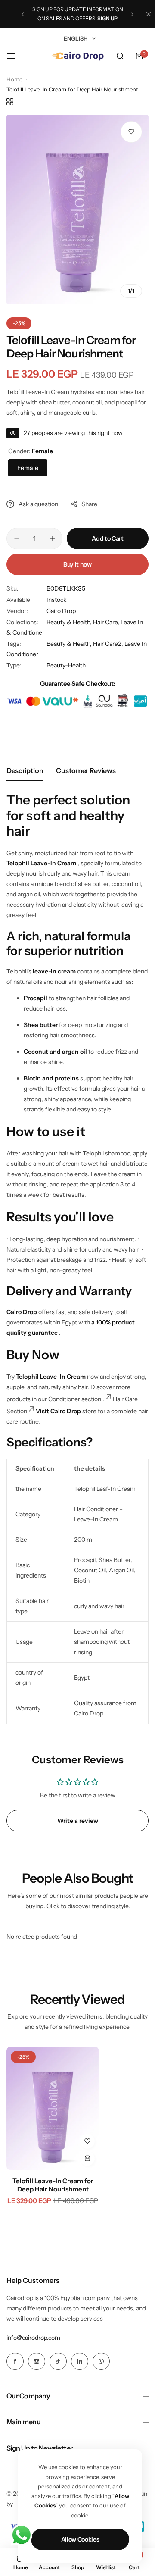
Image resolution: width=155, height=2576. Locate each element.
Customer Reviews (86, 770)
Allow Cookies (80, 2539)
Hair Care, (107, 622)
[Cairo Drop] (77, 56)
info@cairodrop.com (33, 2338)
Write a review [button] (78, 1821)
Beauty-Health (66, 665)
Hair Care (125, 1399)
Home (14, 79)
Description (25, 770)
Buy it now (77, 564)
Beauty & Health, (70, 622)
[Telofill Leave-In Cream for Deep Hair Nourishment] (53, 2108)
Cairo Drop (61, 611)
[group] (77, 210)
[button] (23, 14)
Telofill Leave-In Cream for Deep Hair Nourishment (53, 2185)
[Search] (120, 56)
